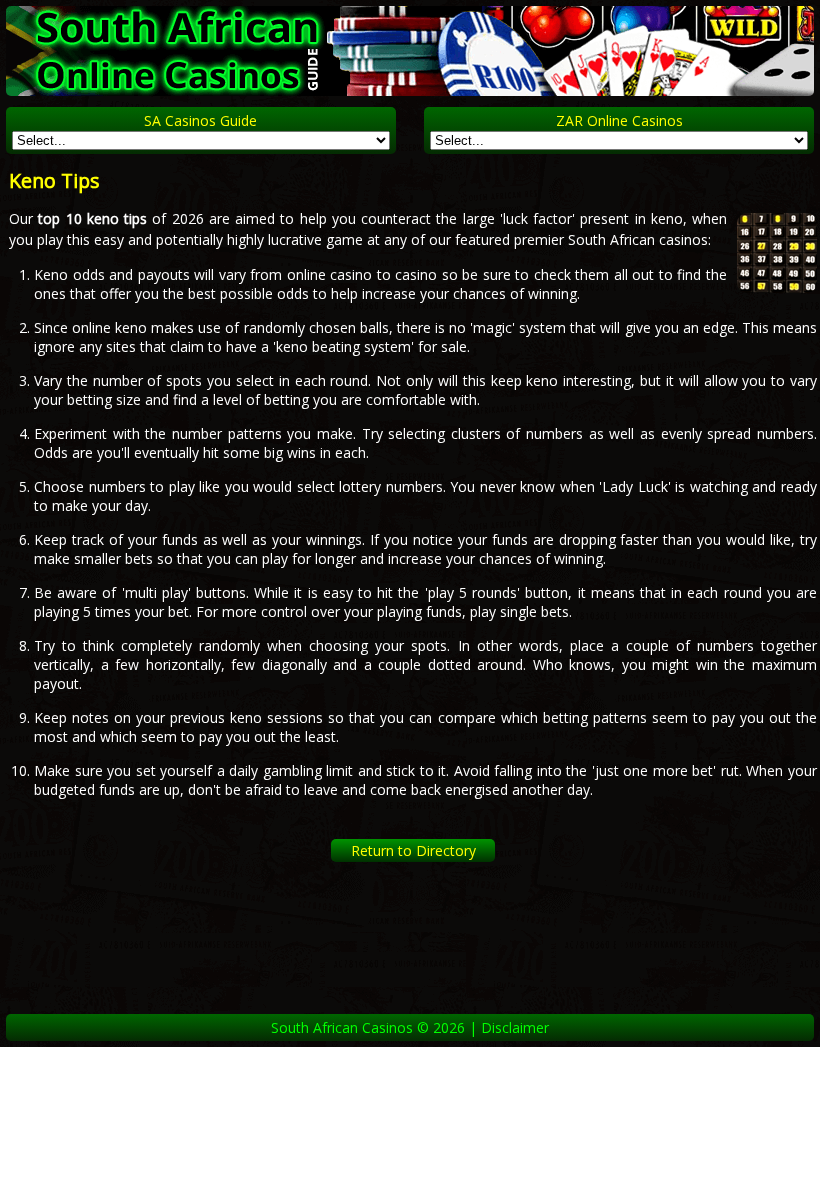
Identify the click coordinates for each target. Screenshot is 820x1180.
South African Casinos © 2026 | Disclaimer (410, 1027)
